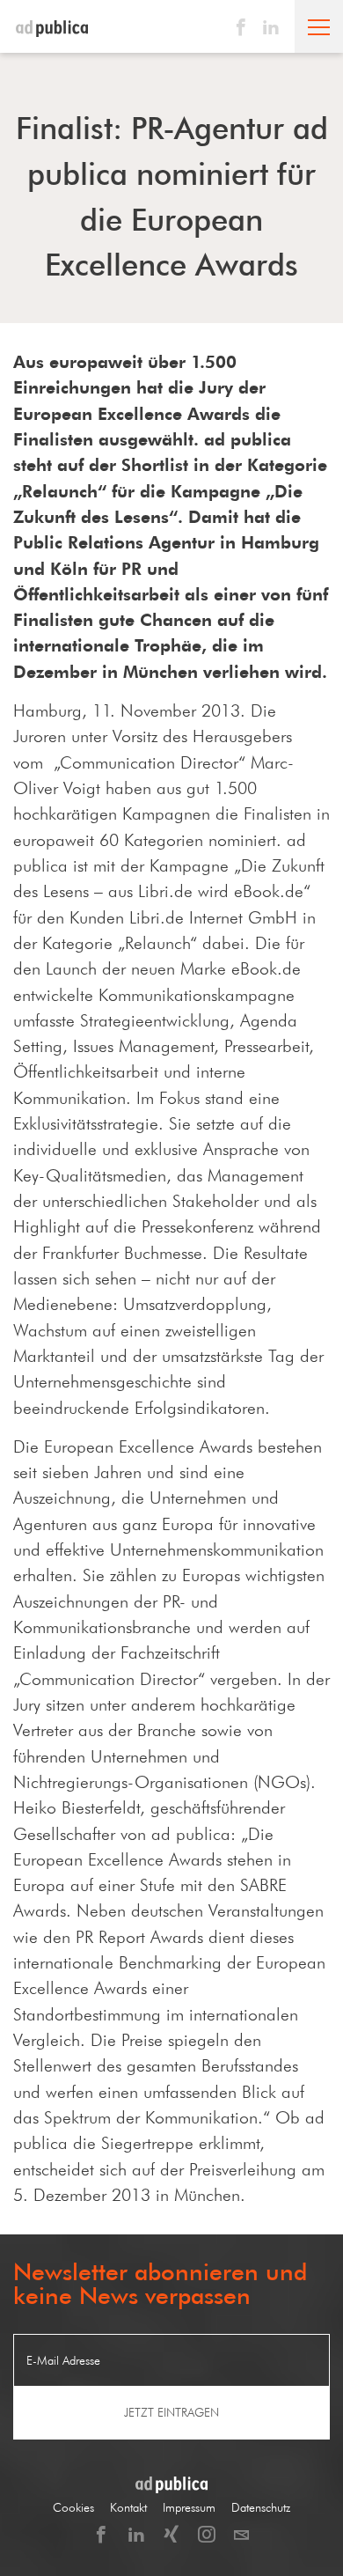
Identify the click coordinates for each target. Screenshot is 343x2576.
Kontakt (128, 2508)
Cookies (73, 2508)
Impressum (189, 2508)
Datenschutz (261, 2508)
